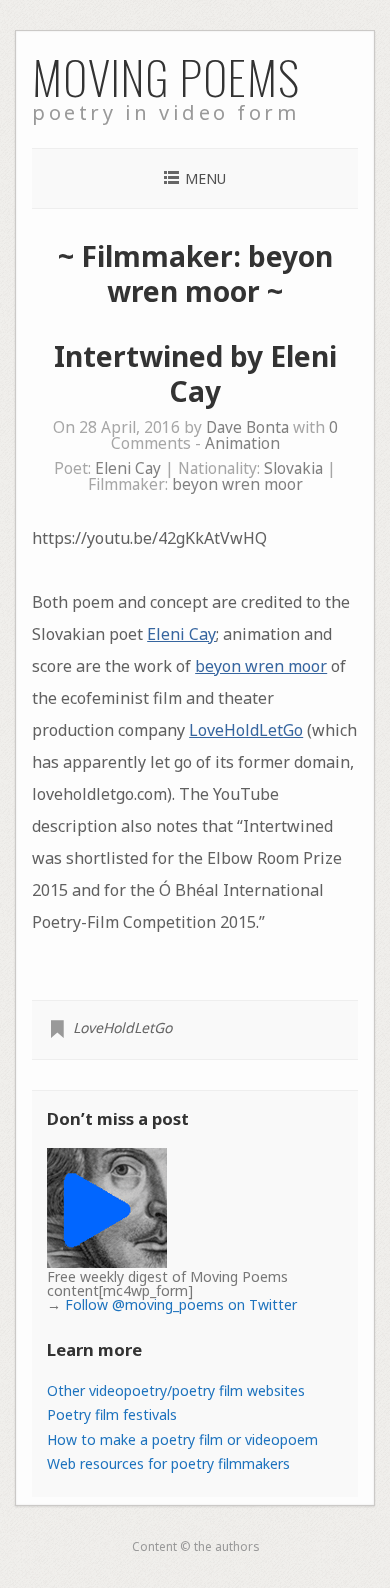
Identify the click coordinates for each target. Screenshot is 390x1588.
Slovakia (293, 468)
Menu (205, 178)
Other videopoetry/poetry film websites (176, 1390)
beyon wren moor (237, 484)
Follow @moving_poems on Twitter (181, 1304)
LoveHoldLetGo (246, 730)
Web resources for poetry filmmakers (168, 1463)
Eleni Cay (128, 468)
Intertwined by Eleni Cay (195, 373)
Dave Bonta (247, 427)
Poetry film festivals (112, 1414)
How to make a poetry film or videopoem (182, 1439)
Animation (242, 443)
